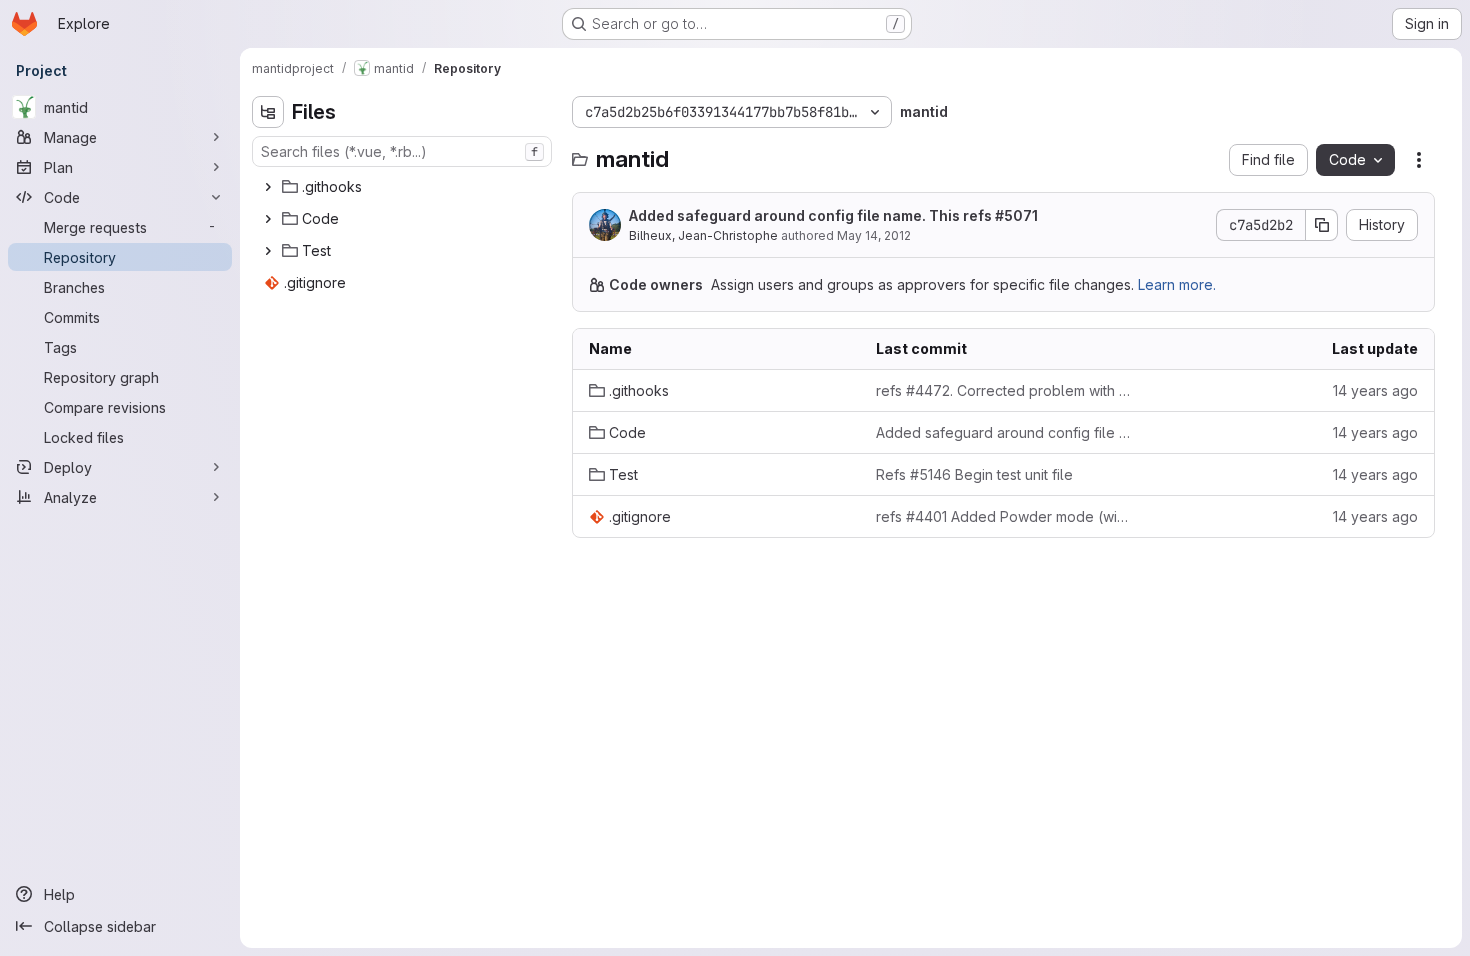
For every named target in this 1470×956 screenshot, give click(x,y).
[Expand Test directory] (268, 251)
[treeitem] (404, 187)
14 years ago (1375, 390)
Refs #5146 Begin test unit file (974, 474)
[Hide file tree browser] (268, 112)
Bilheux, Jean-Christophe (703, 235)
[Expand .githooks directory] (268, 187)
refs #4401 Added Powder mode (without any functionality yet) (1003, 516)
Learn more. (1177, 284)
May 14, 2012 (874, 235)
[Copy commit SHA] (1322, 225)
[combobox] (402, 151)
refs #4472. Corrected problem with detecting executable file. (1003, 390)
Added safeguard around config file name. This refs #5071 (833, 215)
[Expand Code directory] (268, 219)
